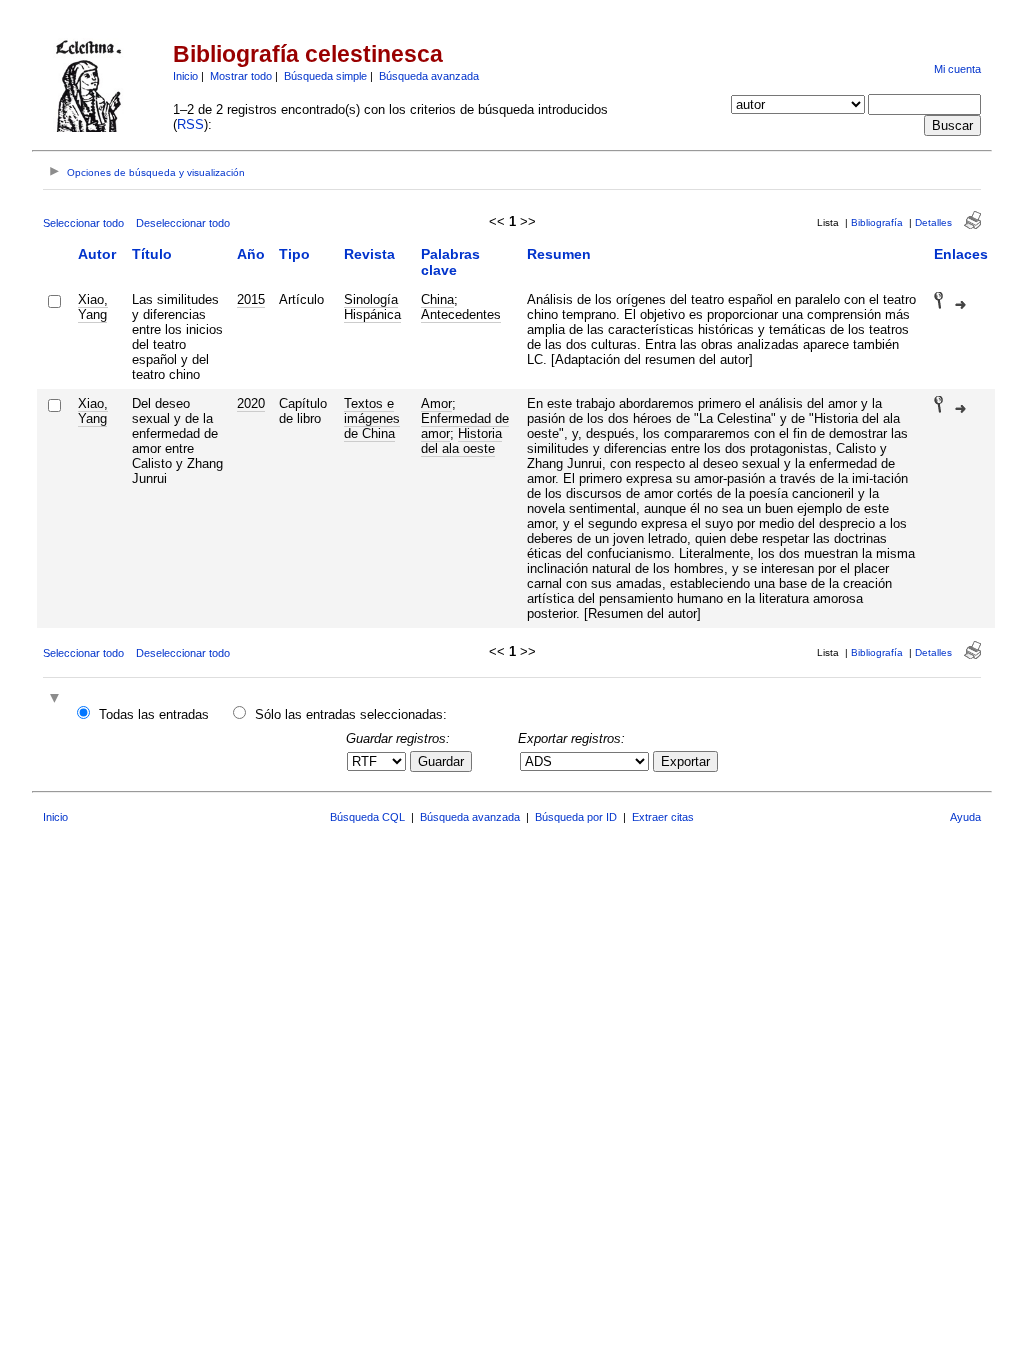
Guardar (441, 761)
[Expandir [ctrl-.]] (57, 699)
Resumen (559, 254)
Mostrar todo (241, 76)
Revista (369, 254)
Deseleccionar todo (183, 223)
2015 (251, 299)
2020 (251, 403)
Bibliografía (877, 222)
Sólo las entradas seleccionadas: (351, 714)
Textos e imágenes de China (372, 418)
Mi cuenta (957, 69)
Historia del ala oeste (461, 441)
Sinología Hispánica (372, 307)
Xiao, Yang (93, 307)
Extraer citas (663, 817)
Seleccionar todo (83, 223)
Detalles (933, 222)
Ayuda (965, 817)
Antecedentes (461, 314)
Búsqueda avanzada (429, 76)
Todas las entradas (154, 714)
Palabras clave (450, 262)
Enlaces (961, 254)
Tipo (294, 254)
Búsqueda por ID (576, 817)
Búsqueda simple (325, 76)
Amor (436, 403)
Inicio (185, 76)
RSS (190, 124)
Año (251, 254)
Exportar (685, 761)
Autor (97, 254)
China (437, 299)
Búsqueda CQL (367, 817)
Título (152, 254)
